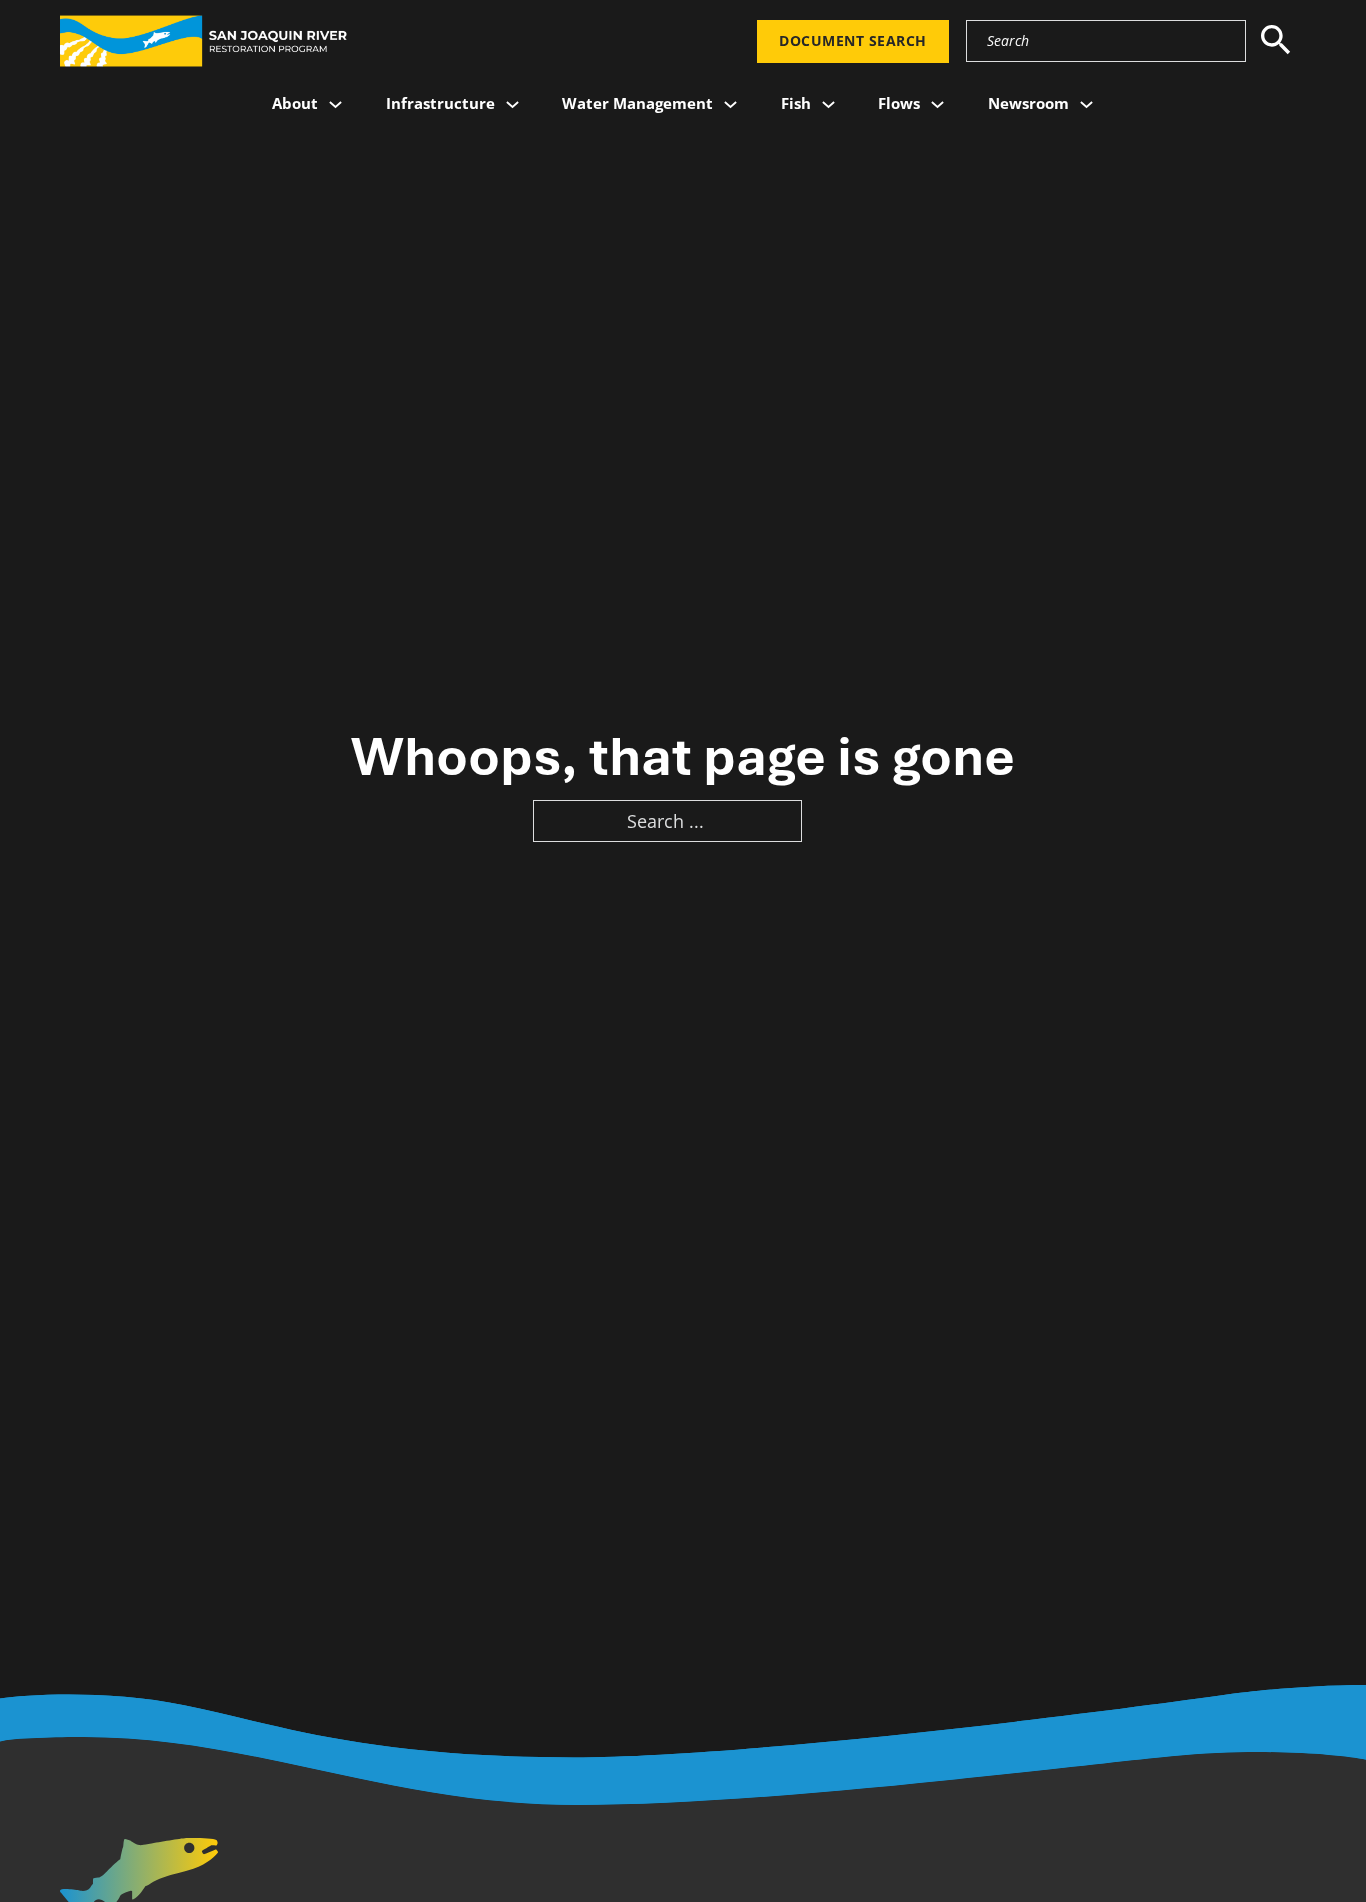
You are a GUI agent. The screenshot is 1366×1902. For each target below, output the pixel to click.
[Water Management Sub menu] (730, 104)
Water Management (637, 103)
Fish (796, 103)
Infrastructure (440, 103)
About (295, 103)
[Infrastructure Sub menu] (512, 104)
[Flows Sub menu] (937, 104)
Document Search (853, 41)
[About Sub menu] (335, 104)
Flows (899, 103)
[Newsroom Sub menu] (1086, 104)
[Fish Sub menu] (828, 104)
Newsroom (1028, 103)
